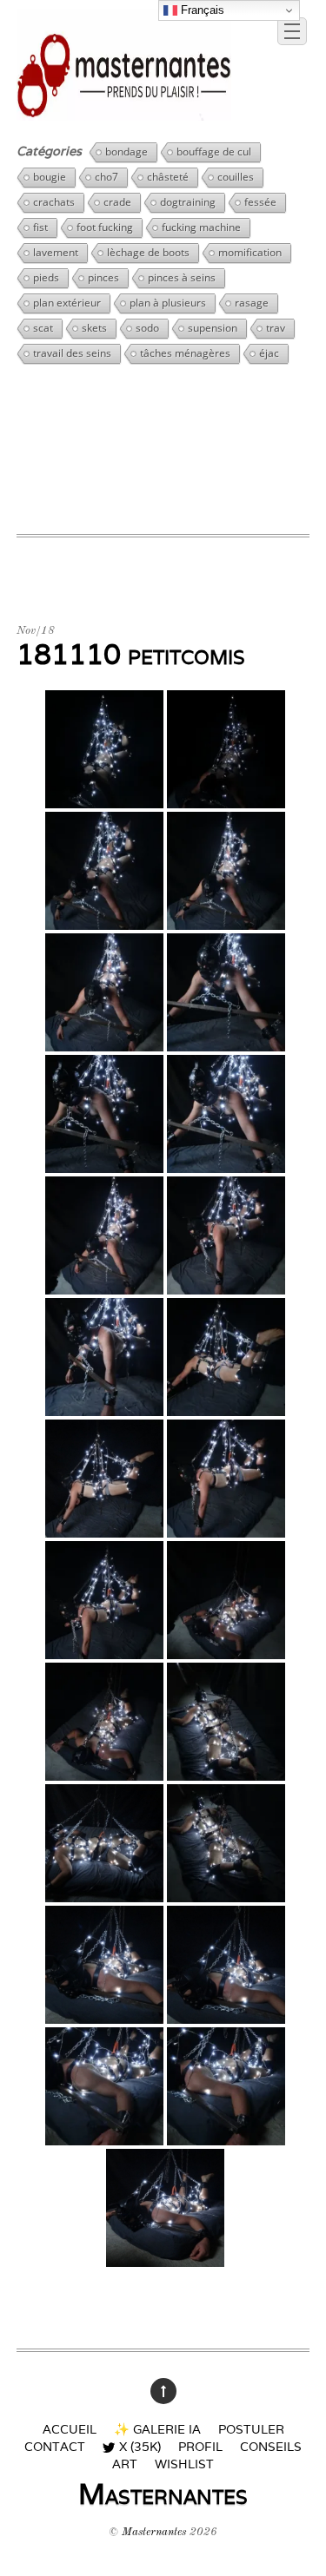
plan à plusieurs (168, 303)
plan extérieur (67, 303)
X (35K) (138, 2445)
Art (125, 2464)
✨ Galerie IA (157, 2429)
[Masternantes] (124, 114)
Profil (200, 2446)
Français (201, 10)
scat (43, 328)
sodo (147, 328)
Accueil (70, 2429)
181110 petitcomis (131, 654)
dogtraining (188, 202)
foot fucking (105, 227)
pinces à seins (182, 277)
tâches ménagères (185, 353)
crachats (54, 202)
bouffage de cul (214, 152)
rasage (252, 303)
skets (94, 328)
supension (213, 328)
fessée (260, 202)
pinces (103, 277)
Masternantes (154, 2532)
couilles (236, 177)
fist (40, 227)
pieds (46, 277)
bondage (126, 152)
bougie (50, 177)
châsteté (168, 177)
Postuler (251, 2429)
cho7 (106, 177)
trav (276, 328)
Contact (55, 2446)
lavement (56, 252)
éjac (269, 353)
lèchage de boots (148, 252)
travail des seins (72, 353)
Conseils (271, 2446)
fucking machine (201, 227)
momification (250, 252)
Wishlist (184, 2464)
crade (117, 202)
